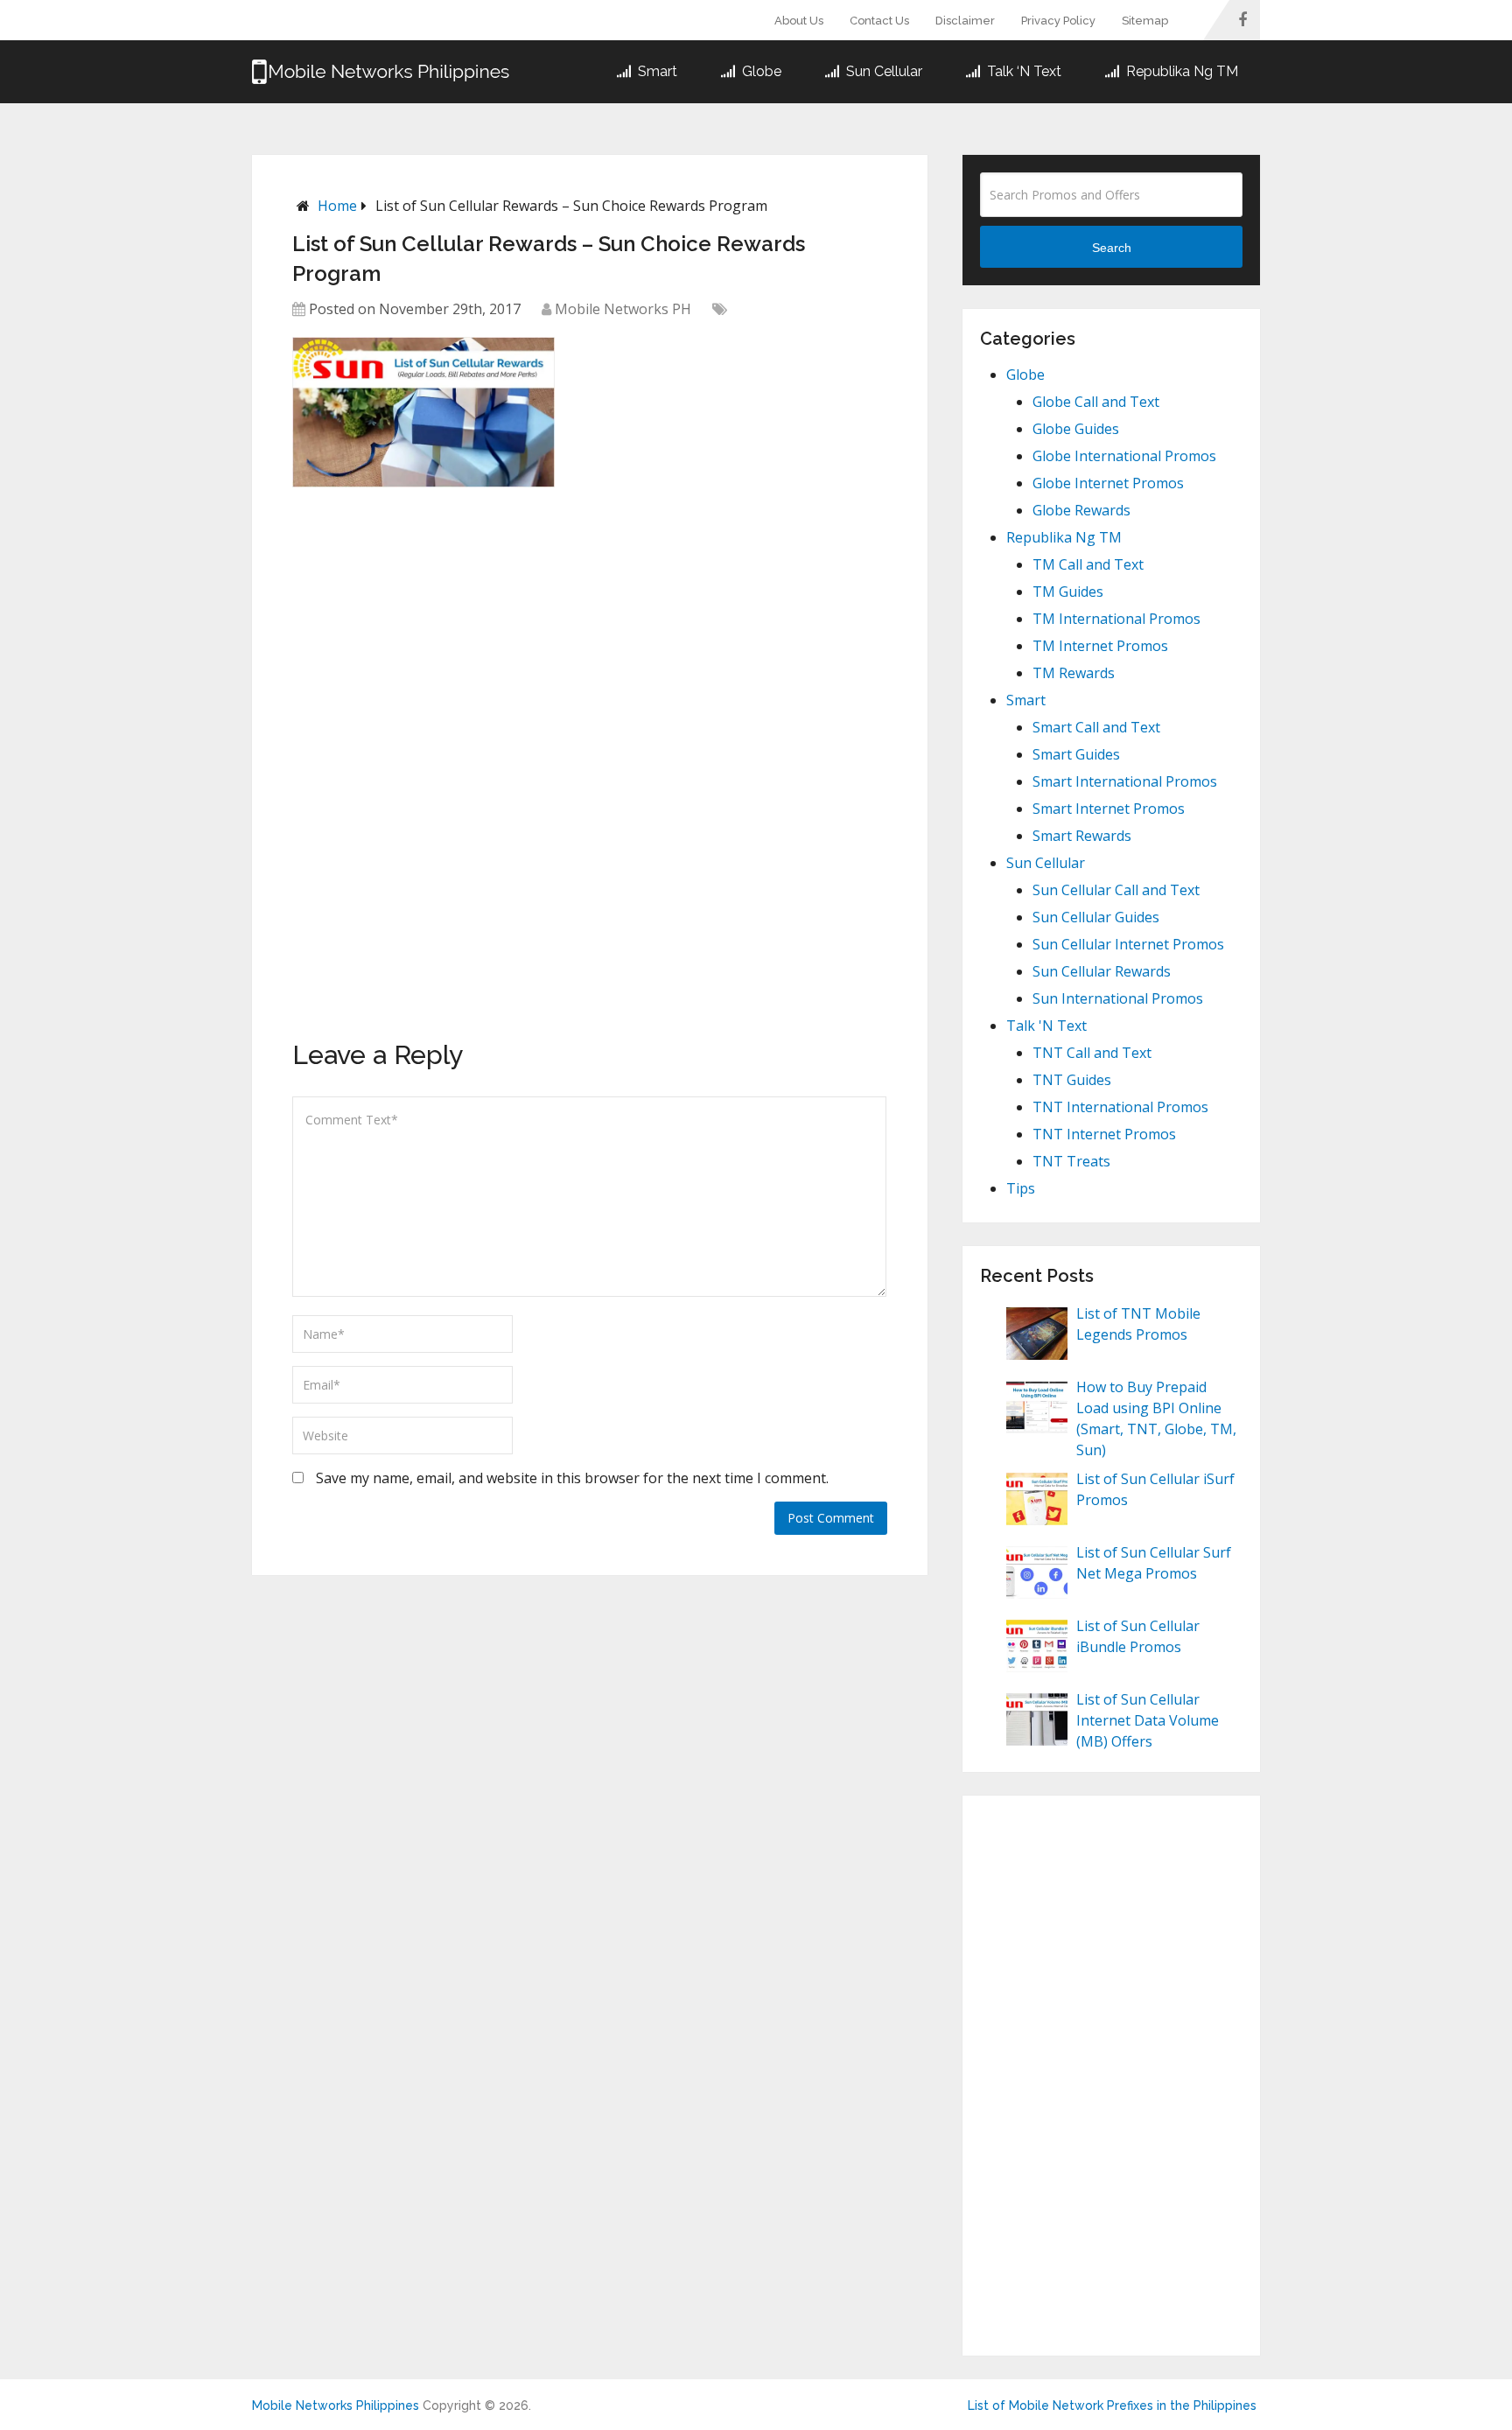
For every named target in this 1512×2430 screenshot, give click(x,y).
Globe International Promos (1124, 456)
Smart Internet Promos (1109, 809)
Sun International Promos (1118, 998)
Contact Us (879, 21)
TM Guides (1068, 592)
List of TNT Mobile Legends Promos (1138, 1324)
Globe (760, 71)
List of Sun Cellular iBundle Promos (1138, 1636)
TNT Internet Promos (1104, 1134)
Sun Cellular (882, 71)
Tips (1021, 1188)
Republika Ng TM (1180, 71)
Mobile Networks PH (623, 309)
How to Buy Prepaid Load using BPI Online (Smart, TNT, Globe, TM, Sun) (1156, 1418)
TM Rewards (1074, 673)
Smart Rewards (1082, 836)
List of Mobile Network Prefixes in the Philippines (1112, 2405)
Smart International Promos (1125, 781)
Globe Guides (1076, 429)
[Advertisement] (423, 620)
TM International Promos (1116, 619)
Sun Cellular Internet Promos (1128, 944)
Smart (656, 71)
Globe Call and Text (1096, 402)
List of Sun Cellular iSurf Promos (1155, 1489)
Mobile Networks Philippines (336, 2405)
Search (1112, 248)
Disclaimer (965, 21)
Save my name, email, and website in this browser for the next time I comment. (572, 1478)
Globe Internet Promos (1108, 483)
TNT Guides (1072, 1080)
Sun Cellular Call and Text (1116, 890)
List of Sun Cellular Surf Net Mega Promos (1154, 1563)
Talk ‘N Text (1022, 71)
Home (337, 206)
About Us (799, 21)
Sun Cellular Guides (1096, 917)
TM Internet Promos (1100, 646)
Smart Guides (1076, 754)
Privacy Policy (1058, 21)
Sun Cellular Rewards (1102, 971)
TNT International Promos (1120, 1107)
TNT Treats (1071, 1161)
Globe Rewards (1081, 510)
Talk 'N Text (1046, 1026)
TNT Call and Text (1092, 1053)
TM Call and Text (1088, 564)
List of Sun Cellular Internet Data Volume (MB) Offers (1148, 1720)
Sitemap (1145, 21)
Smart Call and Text (1096, 727)
